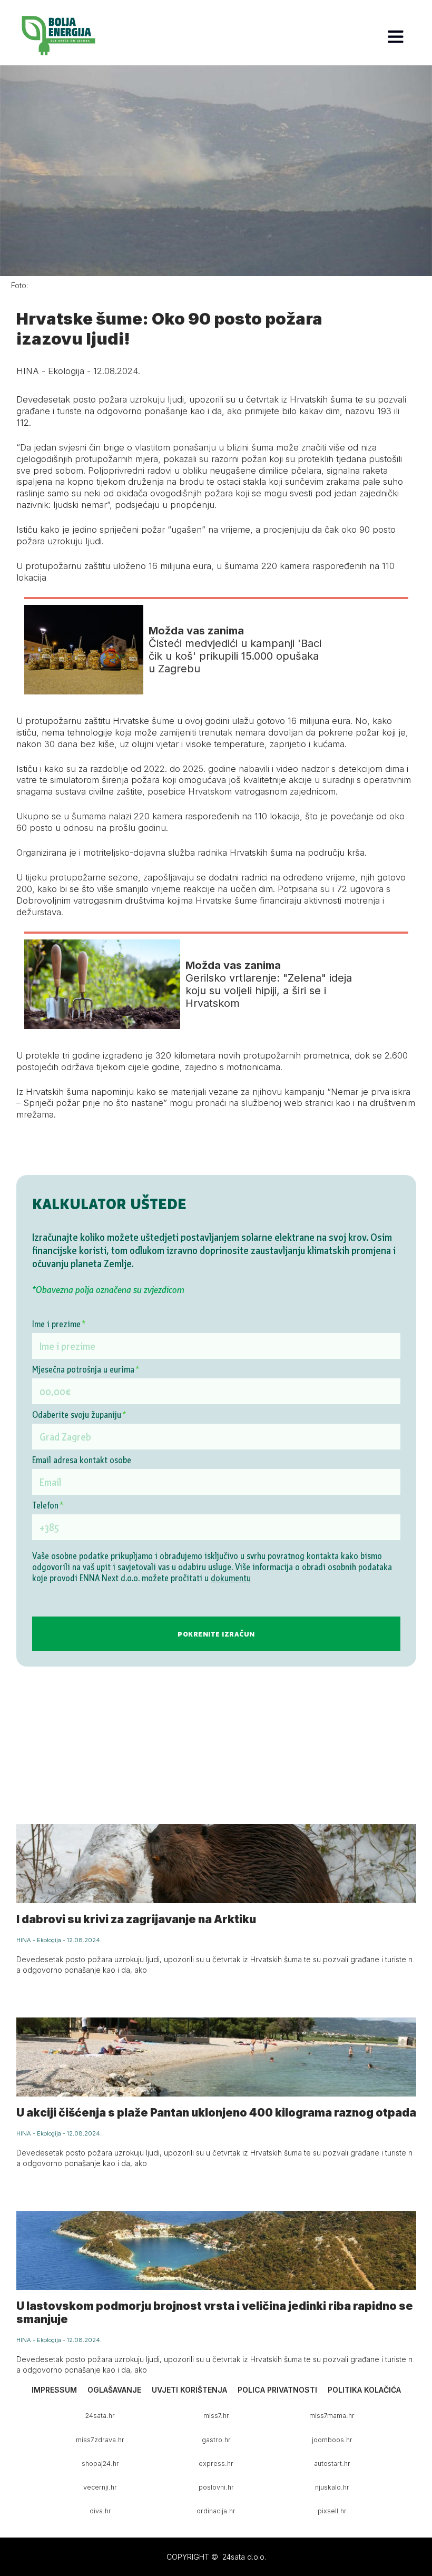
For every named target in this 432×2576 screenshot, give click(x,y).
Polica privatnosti (277, 2390)
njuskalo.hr (332, 2487)
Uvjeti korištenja (189, 2390)
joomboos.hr (332, 2440)
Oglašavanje (114, 2390)
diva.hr (100, 2511)
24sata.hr (100, 2416)
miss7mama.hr (332, 2416)
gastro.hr (216, 2440)
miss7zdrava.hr (100, 2440)
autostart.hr (332, 2464)
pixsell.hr (332, 2511)
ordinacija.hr (216, 2511)
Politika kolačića (364, 2390)
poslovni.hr (216, 2487)
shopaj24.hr (100, 2464)
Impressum (54, 2390)
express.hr (216, 2464)
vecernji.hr (100, 2487)
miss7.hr (216, 2416)
